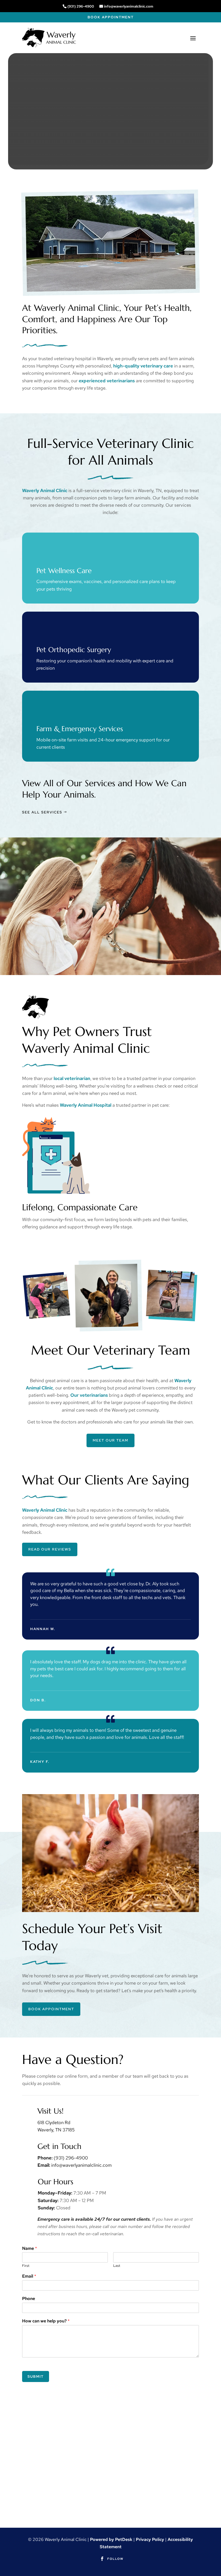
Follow (115, 2559)
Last (117, 2266)
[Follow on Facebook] (102, 2559)
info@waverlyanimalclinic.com (129, 6)
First (26, 2266)
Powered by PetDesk (111, 2539)
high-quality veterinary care (143, 366)
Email (29, 2276)
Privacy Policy (150, 2539)
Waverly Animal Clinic (45, 490)
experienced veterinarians (107, 381)
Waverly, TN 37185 (56, 2130)
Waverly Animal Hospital (86, 1105)
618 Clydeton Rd (54, 2122)
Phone (29, 2299)
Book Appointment (111, 17)
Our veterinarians (89, 1395)
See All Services (42, 812)
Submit (36, 2376)
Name (30, 2248)
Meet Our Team (110, 1440)
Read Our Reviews (50, 1549)
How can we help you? (46, 2321)
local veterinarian (72, 1078)
